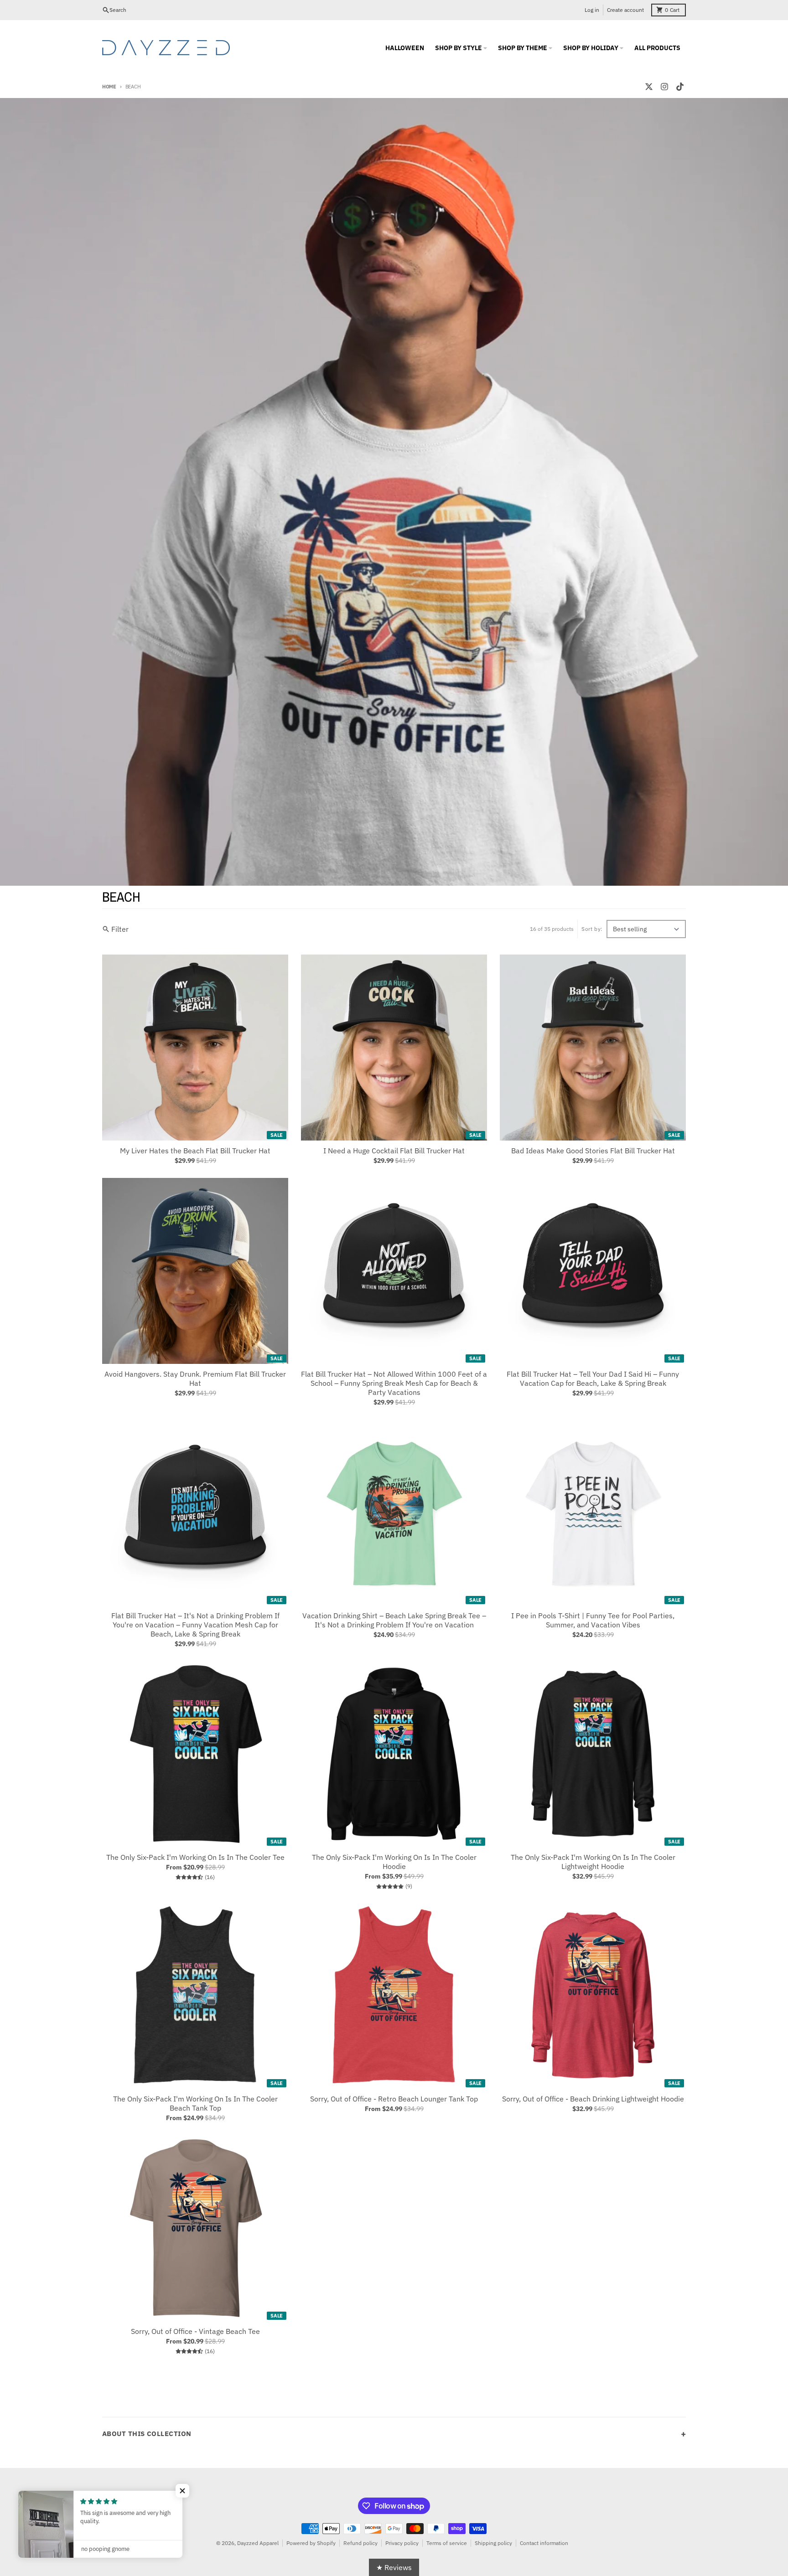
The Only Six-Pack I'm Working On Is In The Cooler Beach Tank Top (195, 2103)
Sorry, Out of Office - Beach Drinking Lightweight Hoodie (593, 2099)
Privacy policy (402, 2543)
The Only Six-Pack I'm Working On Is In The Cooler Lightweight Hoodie (593, 1862)
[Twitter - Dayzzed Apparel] (649, 87)
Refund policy (360, 2543)
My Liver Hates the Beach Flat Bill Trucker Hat (195, 1151)
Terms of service (447, 2543)
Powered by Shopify (311, 2543)
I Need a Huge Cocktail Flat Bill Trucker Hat (394, 1151)
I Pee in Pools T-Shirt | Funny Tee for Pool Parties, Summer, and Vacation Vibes (593, 1620)
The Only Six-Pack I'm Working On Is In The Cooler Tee (195, 1857)
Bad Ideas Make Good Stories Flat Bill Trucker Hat (593, 1151)
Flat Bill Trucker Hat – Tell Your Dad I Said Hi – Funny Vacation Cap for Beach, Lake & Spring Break (593, 1378)
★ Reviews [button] (394, 2567)
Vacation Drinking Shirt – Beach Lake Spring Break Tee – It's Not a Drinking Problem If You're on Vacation (394, 1620)
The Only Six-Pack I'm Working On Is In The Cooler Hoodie (394, 1862)
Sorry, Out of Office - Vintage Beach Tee (195, 2331)
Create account (625, 10)
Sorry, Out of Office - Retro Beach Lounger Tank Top (394, 2099)
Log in (592, 10)
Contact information (544, 2543)
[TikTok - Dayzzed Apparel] (680, 87)
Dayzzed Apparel (258, 2543)
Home (109, 87)
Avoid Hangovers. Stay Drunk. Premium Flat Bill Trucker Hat (195, 1378)
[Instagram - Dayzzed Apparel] (664, 87)
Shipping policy (493, 2543)
